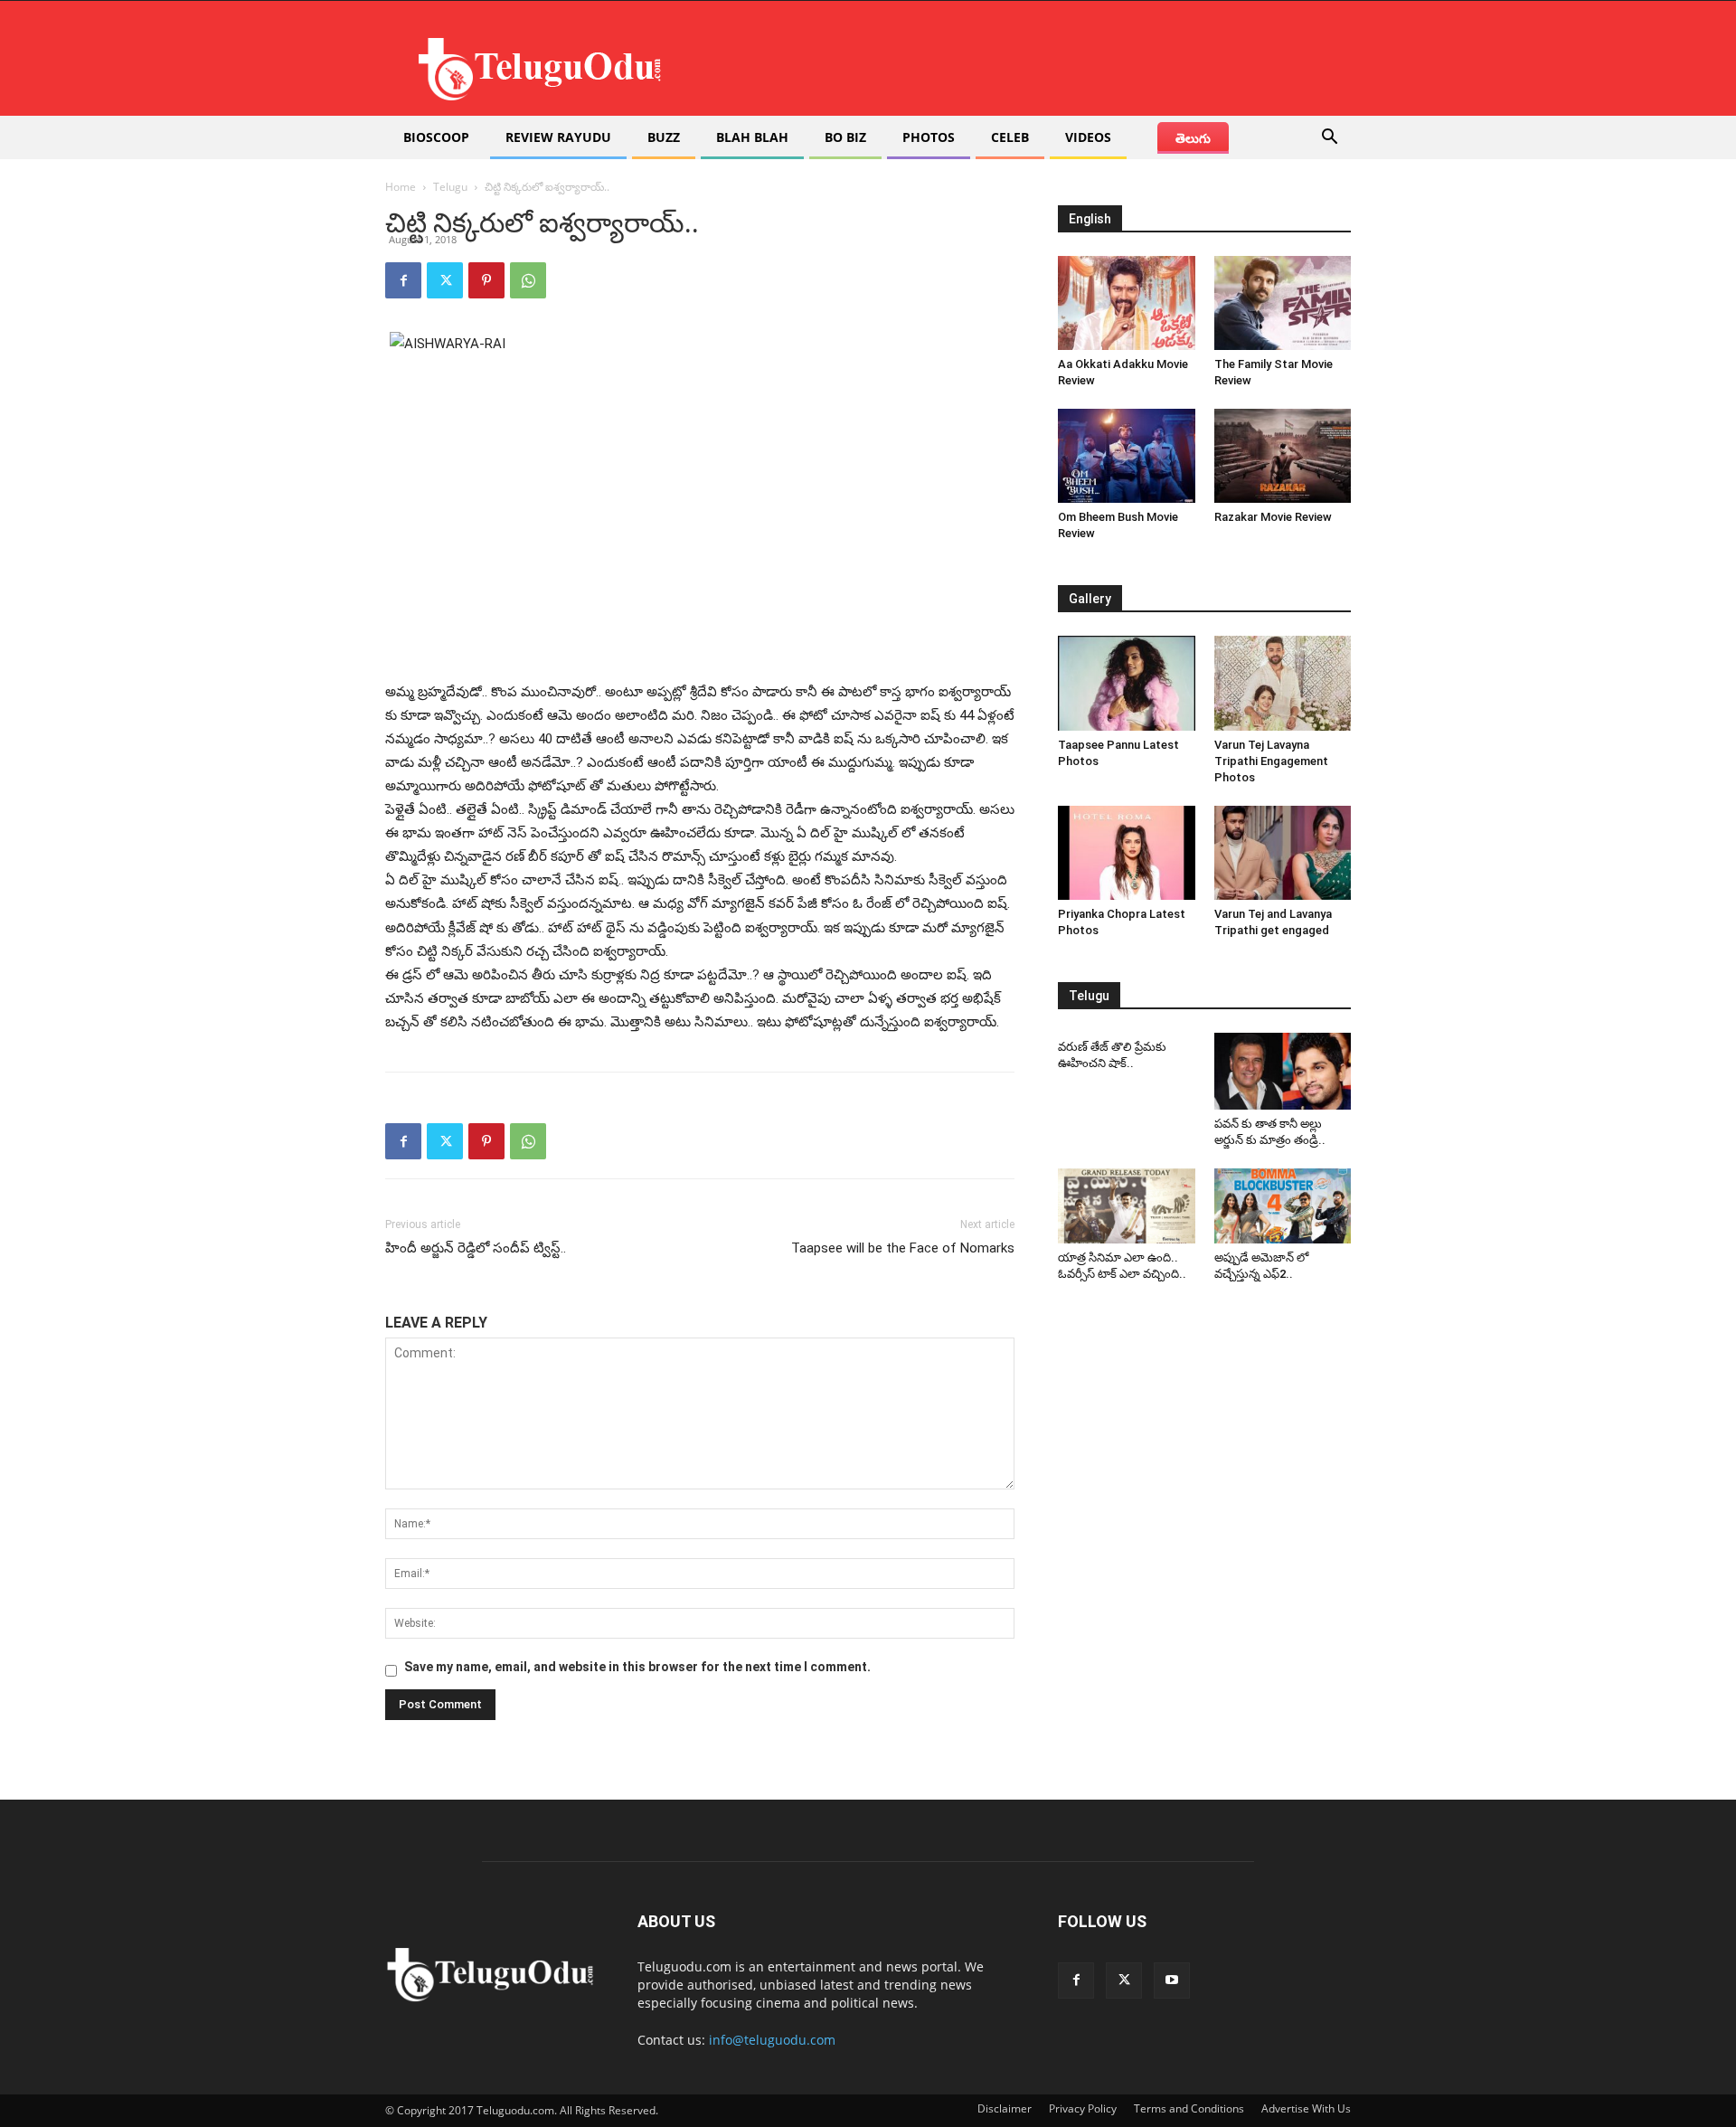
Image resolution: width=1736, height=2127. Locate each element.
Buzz (664, 137)
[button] (1329, 139)
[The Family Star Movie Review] (1283, 303)
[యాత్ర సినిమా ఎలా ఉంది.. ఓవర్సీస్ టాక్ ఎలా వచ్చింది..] (1127, 1206)
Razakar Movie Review (1273, 517)
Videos (1088, 137)
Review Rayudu (558, 137)
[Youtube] (1172, 1980)
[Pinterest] (486, 280)
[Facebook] (403, 280)
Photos (929, 137)
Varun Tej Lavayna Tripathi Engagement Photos (1271, 761)
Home (401, 187)
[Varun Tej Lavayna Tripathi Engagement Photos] (1283, 683)
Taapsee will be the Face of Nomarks (903, 1248)
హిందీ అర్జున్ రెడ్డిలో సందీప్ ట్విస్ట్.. (476, 1248)
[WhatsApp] (528, 280)
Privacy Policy (1083, 2108)
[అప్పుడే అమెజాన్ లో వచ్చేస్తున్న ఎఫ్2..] (1283, 1206)
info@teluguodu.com (772, 2040)
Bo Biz (845, 137)
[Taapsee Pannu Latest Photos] (1127, 683)
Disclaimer (1005, 2108)
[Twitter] (445, 280)
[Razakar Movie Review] (1283, 456)
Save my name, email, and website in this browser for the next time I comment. (637, 1667)
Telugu (450, 187)
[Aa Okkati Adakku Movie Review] (1127, 303)
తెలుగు (1193, 138)
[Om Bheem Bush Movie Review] (1127, 456)
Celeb (1010, 137)
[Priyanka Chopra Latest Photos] (1127, 853)
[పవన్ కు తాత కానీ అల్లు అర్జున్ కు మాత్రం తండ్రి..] (1283, 1071)
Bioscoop (436, 137)
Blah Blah (752, 137)
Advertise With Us (1306, 2108)
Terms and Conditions (1189, 2108)
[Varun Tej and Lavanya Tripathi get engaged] (1283, 853)
